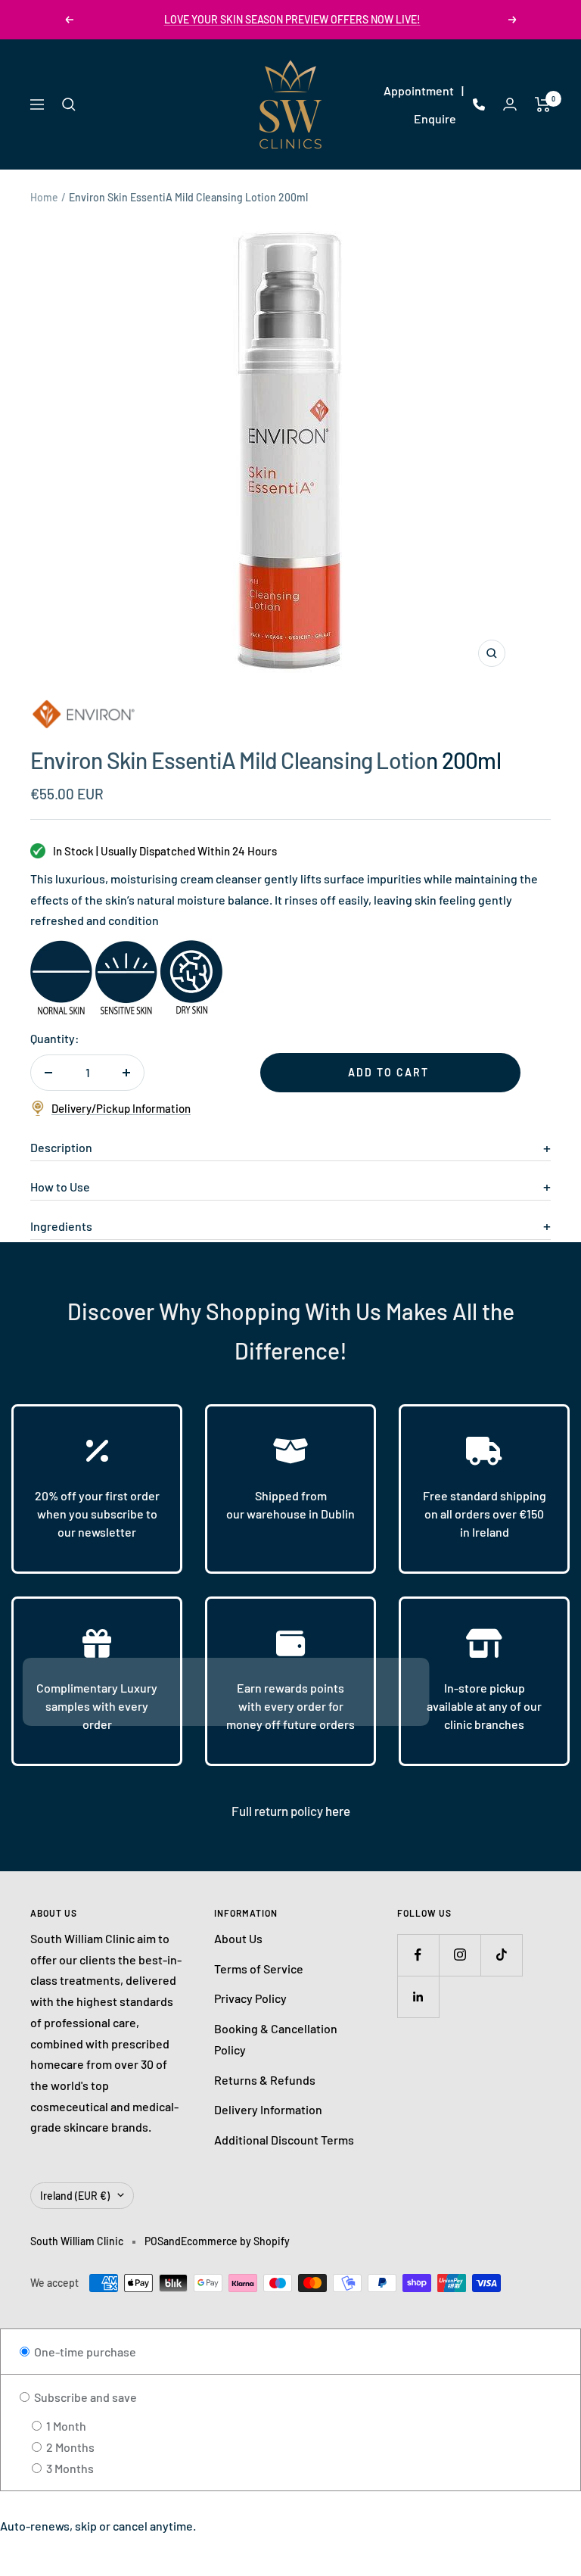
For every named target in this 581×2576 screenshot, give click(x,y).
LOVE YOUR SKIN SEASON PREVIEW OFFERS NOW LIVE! (292, 19)
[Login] (510, 104)
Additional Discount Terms (284, 2140)
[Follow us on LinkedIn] (418, 1997)
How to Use (60, 1187)
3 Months (69, 2468)
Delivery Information (268, 2109)
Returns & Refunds (265, 2080)
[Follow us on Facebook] (418, 1955)
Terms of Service (259, 1969)
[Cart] (543, 104)
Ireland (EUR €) (75, 2196)
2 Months (69, 2447)
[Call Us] (479, 104)
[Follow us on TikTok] (501, 1955)
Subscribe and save (84, 2397)
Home (44, 197)
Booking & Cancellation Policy (276, 2039)
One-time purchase (84, 2352)
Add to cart (388, 1072)
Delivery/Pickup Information (121, 1108)
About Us (238, 1938)
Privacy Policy (250, 1998)
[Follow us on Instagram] (460, 1955)
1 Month (65, 2426)
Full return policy (278, 1811)
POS (154, 2241)
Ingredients (61, 1226)
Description (61, 1147)
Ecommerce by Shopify (235, 2241)
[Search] (69, 104)
